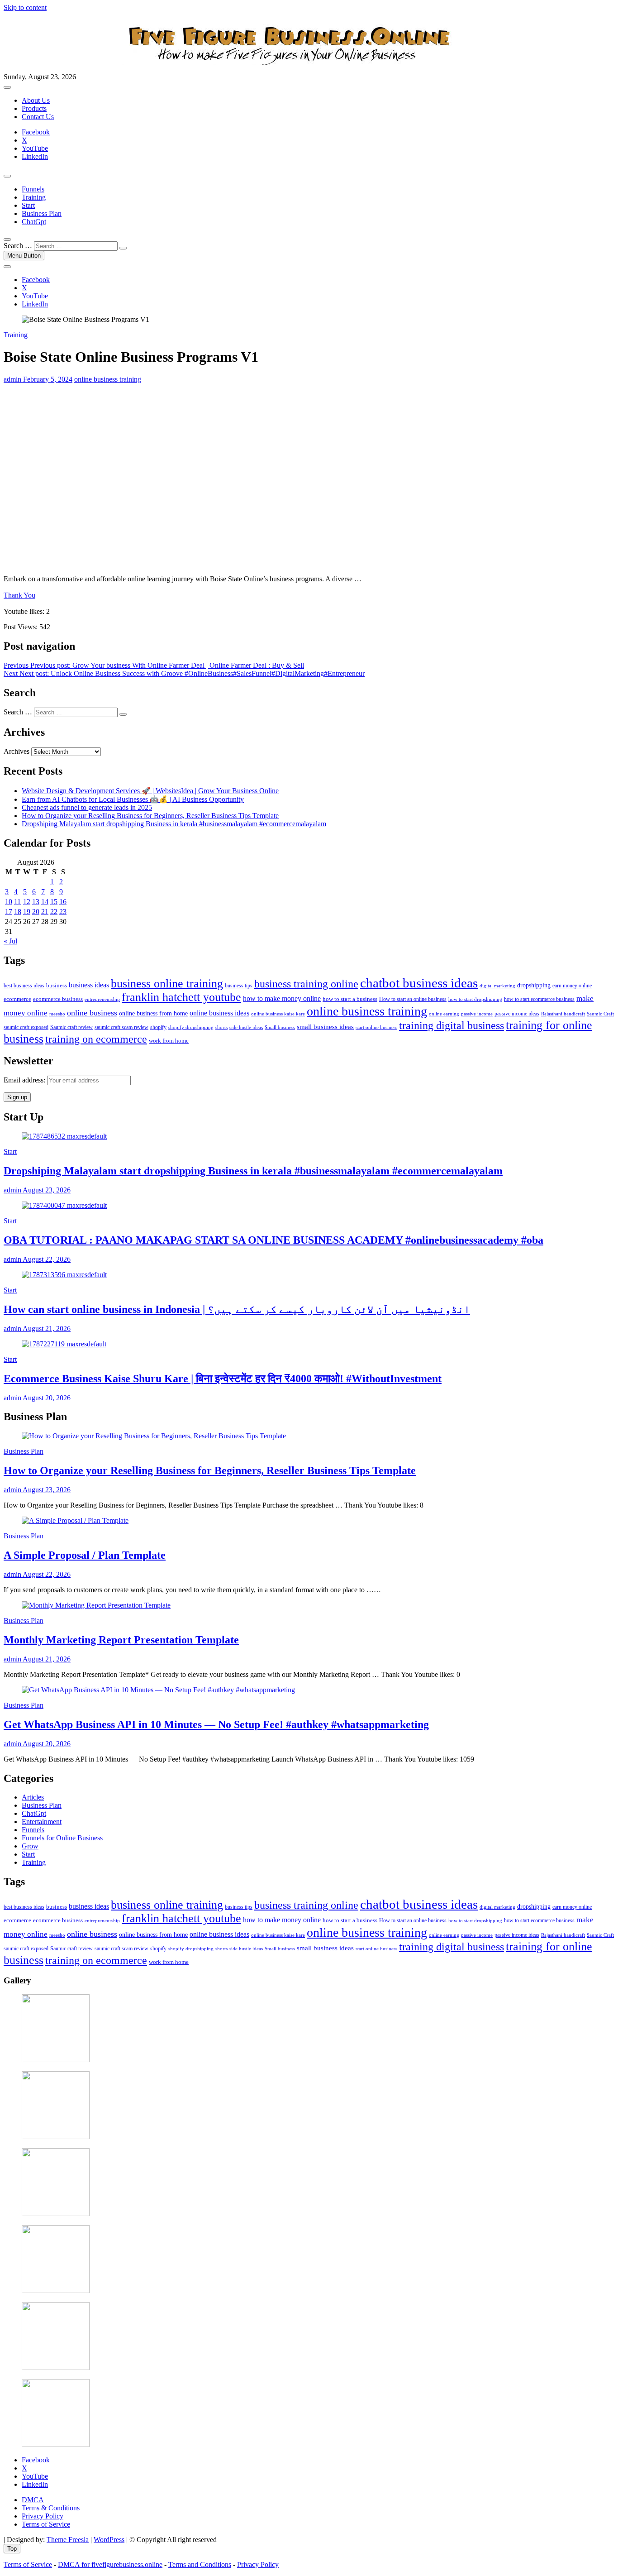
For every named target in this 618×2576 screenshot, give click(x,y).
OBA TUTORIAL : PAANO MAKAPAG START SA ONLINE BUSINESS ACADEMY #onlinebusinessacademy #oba (273, 1240)
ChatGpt (34, 222)
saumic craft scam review (121, 1027)
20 (36, 912)
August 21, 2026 (46, 1329)
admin (12, 379)
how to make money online (282, 998)
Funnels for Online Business (62, 1838)
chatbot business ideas (419, 983)
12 (27, 902)
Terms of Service (46, 2524)
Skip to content (25, 7)
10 (9, 902)
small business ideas (325, 1027)
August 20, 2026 (46, 1398)
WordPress (109, 2540)
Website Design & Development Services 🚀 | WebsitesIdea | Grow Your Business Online (150, 791)
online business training (108, 379)
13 (36, 902)
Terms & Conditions (51, 2508)
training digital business (452, 1025)
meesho (57, 1014)
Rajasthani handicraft (563, 1014)
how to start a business (350, 999)
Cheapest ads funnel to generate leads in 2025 (87, 807)
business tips (239, 986)
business (57, 985)
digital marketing (497, 986)
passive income (477, 1014)
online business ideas (219, 1013)
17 (9, 912)
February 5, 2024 (47, 379)
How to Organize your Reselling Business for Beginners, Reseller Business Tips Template (150, 816)
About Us (36, 100)
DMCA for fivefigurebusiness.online (110, 2564)
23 (63, 912)
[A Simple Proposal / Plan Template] (75, 1520)
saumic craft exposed (26, 1027)
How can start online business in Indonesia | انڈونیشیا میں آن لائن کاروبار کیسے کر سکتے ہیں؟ (237, 1309)
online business (92, 1013)
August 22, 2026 (46, 1259)
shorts (221, 1027)
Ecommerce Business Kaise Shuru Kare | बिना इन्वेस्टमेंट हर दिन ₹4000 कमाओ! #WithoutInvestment (223, 1379)
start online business (376, 1027)
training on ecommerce (96, 1039)
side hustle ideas (246, 1027)
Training (34, 197)
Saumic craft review (71, 1027)
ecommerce (17, 999)
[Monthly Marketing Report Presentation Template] (96, 1605)
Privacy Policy (43, 2516)
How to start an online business (413, 999)
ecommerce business (58, 999)
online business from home (153, 1013)
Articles (33, 1797)
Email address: (25, 1080)
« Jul (10, 941)
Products (34, 108)
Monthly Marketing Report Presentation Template (121, 1640)
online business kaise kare (278, 1014)
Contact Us (38, 117)
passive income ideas (517, 1014)
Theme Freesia (68, 2540)
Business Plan (42, 213)
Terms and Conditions (200, 2564)
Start (28, 205)
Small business (280, 1027)
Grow (30, 1846)
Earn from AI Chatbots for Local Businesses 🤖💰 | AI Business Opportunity (133, 799)
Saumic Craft (600, 1014)
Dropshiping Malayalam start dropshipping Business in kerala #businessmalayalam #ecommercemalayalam (174, 824)
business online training (167, 984)
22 (54, 912)
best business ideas (24, 986)
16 (63, 902)
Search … (18, 246)
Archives (17, 751)
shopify (158, 1027)
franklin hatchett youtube (181, 997)
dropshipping (534, 985)
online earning (444, 1014)
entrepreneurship (102, 999)
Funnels (33, 189)
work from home (169, 1041)
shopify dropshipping (191, 1027)
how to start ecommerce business (539, 999)
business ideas (89, 985)
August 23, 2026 (46, 1190)
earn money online (572, 986)
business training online (306, 984)
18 (18, 912)
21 (45, 912)
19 (27, 912)
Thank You (19, 595)
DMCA (33, 2500)
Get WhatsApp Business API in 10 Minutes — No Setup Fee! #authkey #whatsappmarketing (216, 1724)
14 (45, 902)
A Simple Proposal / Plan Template (85, 1555)
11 (17, 902)
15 (54, 902)
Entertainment (42, 1822)
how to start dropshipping (475, 999)
